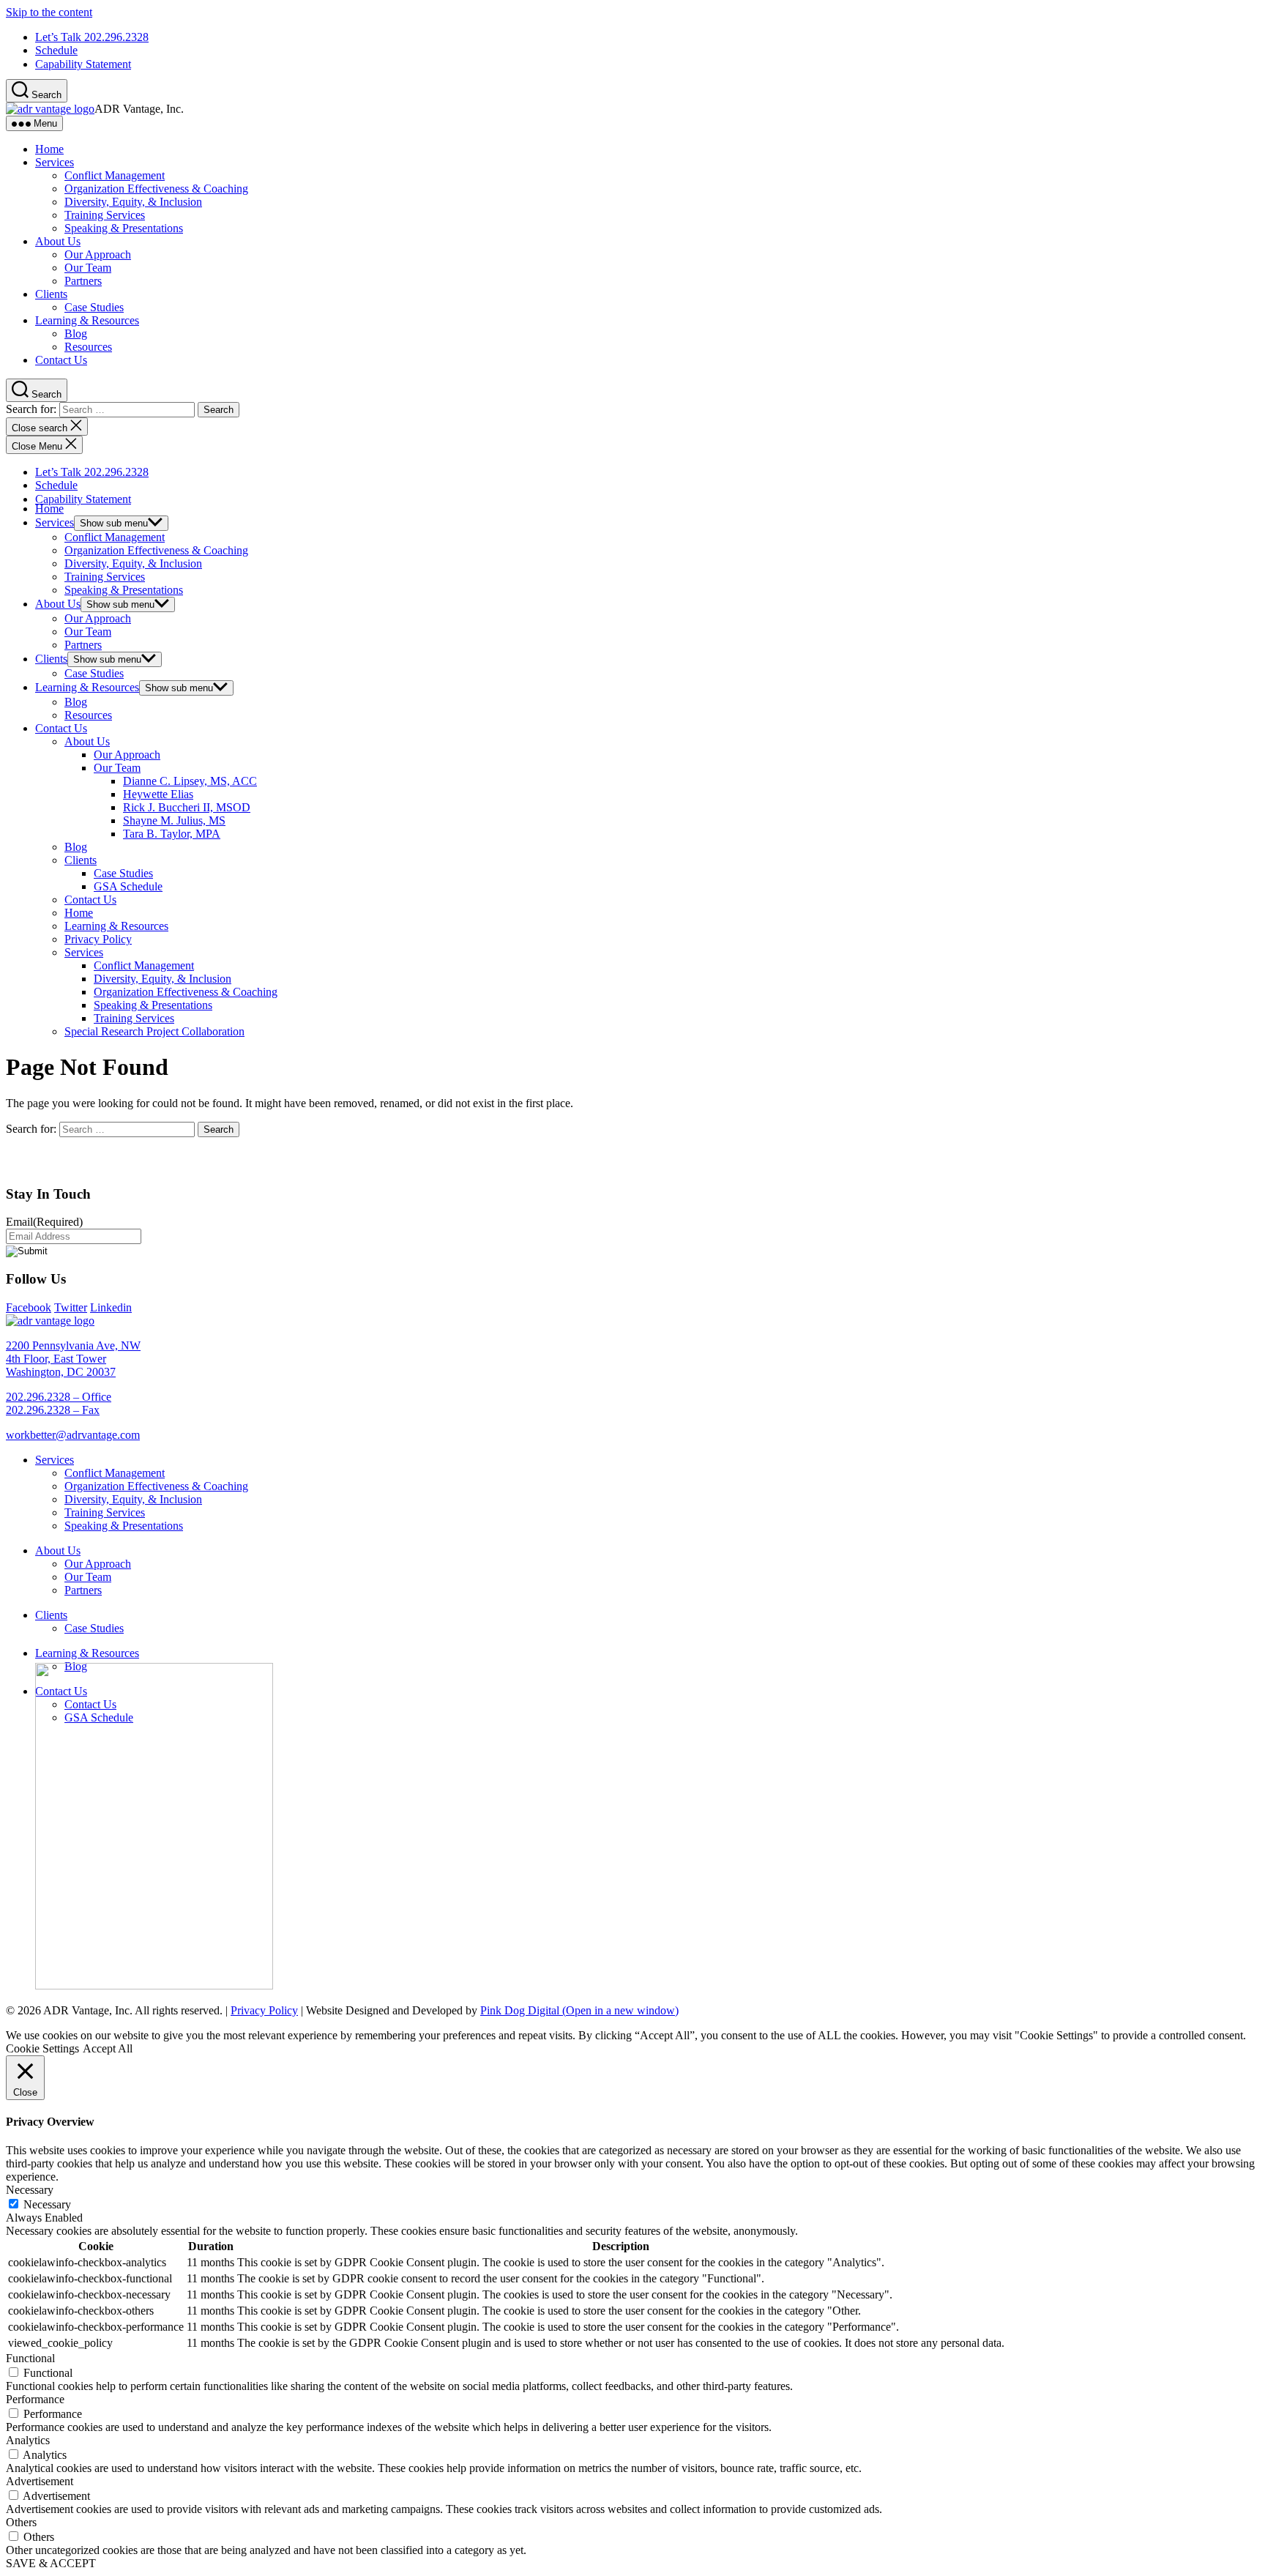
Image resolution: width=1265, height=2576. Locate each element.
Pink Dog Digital (579, 2010)
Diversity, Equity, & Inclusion (133, 202)
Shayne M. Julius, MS (174, 820)
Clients (51, 294)
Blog (76, 334)
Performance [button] (35, 2399)
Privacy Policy (98, 939)
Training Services (105, 215)
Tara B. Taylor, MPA (172, 834)
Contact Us (61, 360)
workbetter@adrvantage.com (73, 1435)
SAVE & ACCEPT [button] (51, 2563)
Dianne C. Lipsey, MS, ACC (190, 781)
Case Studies (94, 307)
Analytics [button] (28, 2440)
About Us (58, 241)
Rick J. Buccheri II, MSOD (187, 807)
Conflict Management (115, 175)
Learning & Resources (87, 320)
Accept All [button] (108, 2048)
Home (49, 149)
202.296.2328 (92, 37)
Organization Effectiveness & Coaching (156, 189)
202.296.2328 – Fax (53, 1410)
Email (44, 1222)
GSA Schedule (128, 886)
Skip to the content (49, 12)
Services (55, 162)
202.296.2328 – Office (59, 1397)
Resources (88, 347)
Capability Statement (83, 64)
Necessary (47, 2204)
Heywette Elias (158, 794)
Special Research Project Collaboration (154, 1031)
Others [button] (21, 2522)
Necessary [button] (30, 2190)
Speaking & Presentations (124, 228)
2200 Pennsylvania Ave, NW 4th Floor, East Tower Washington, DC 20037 (73, 1359)
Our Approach (98, 254)
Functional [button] (30, 2358)
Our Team (88, 268)
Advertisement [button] (40, 2481)
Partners (83, 281)
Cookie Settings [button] (42, 2048)
